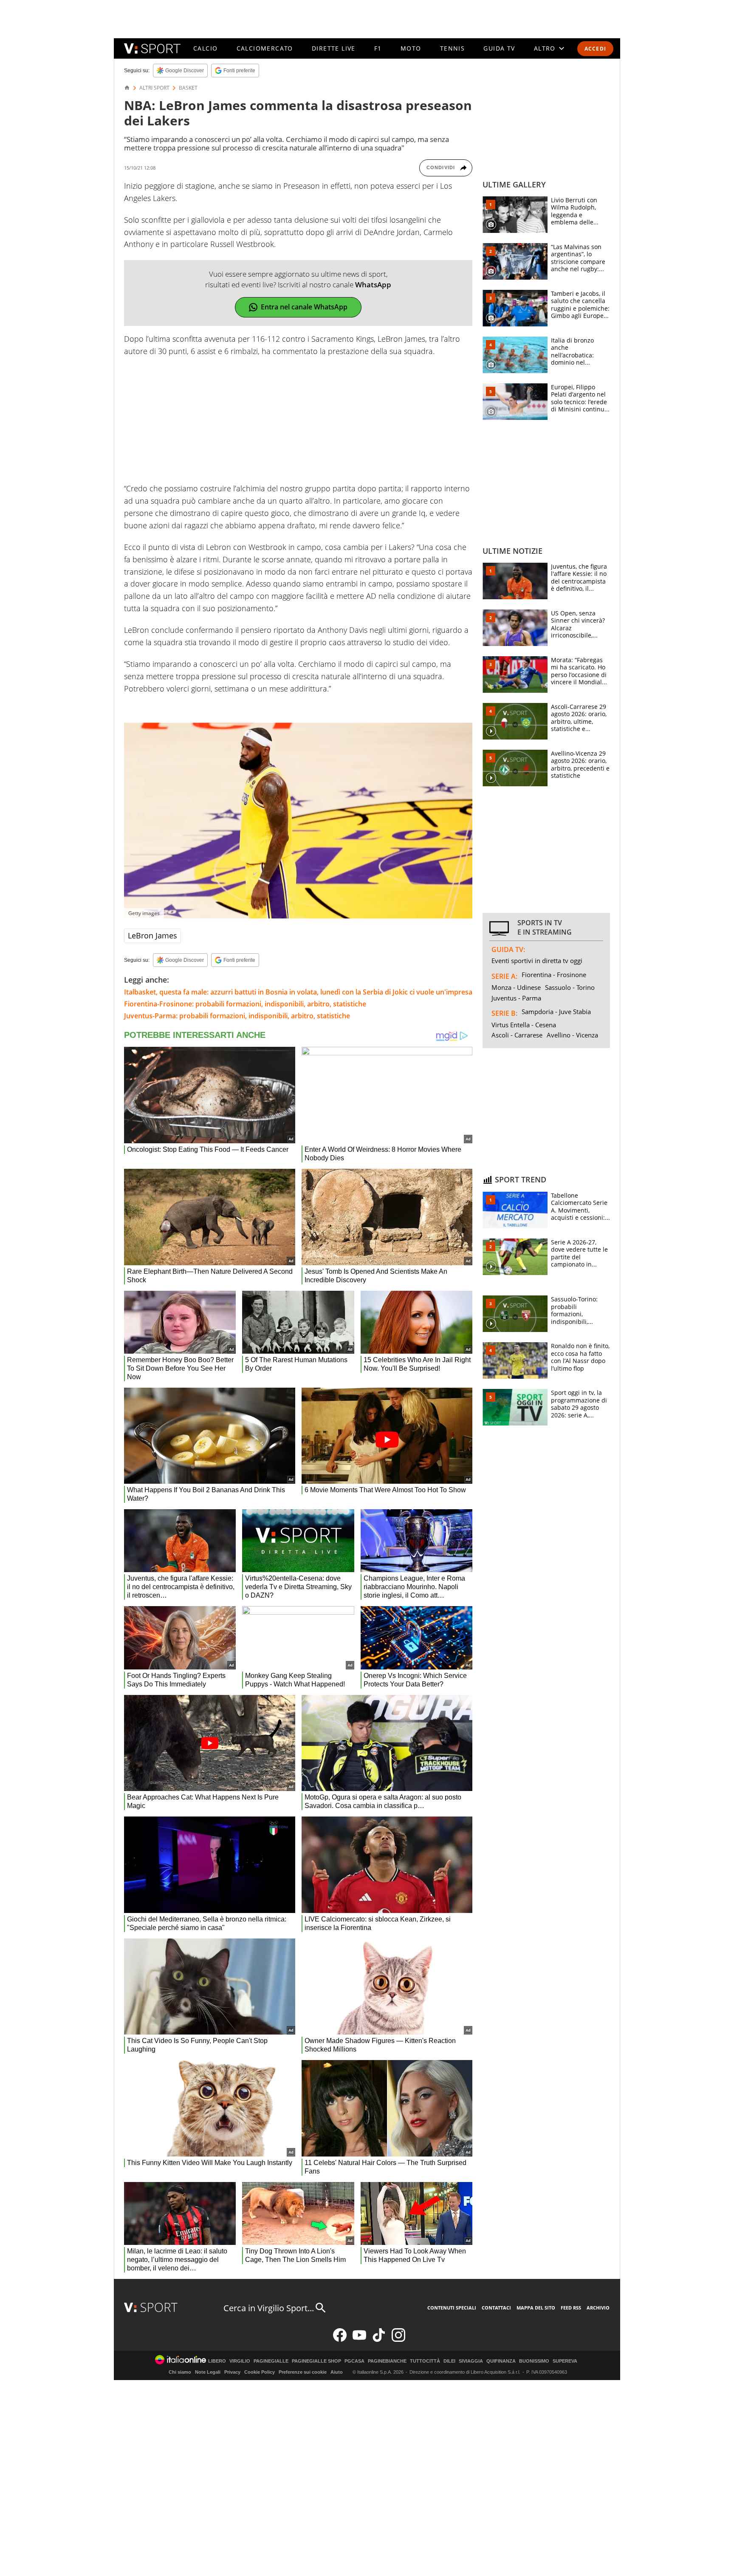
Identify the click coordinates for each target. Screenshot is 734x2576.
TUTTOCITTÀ (425, 2361)
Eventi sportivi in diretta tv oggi (537, 961)
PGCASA (354, 2361)
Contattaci (496, 2308)
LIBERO (217, 2361)
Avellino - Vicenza (572, 1035)
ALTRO (545, 48)
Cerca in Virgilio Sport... (269, 2308)
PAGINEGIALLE (271, 2361)
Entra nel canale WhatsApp (304, 307)
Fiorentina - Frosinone (554, 975)
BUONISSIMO (534, 2361)
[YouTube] (359, 2340)
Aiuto (337, 2372)
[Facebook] (340, 2340)
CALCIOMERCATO (265, 48)
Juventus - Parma (516, 998)
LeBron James (152, 935)
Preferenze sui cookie (303, 2372)
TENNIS (452, 48)
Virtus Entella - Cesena (524, 1025)
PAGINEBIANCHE (387, 2361)
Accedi (595, 49)
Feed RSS (571, 2308)
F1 (378, 48)
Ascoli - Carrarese (517, 1035)
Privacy (232, 2372)
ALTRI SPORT (154, 88)
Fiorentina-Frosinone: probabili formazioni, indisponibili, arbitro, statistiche (245, 1004)
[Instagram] (398, 2340)
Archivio (598, 2308)
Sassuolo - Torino (570, 987)
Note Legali (208, 2372)
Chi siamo (180, 2372)
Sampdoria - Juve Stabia (556, 1012)
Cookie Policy (260, 2372)
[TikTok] (379, 2340)
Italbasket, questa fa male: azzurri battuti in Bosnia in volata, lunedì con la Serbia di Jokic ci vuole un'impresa (298, 992)
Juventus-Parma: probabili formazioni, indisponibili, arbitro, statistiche (237, 1016)
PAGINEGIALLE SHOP (316, 2361)
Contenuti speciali (452, 2308)
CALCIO (205, 48)
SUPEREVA (565, 2361)
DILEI (449, 2361)
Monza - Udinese (516, 987)
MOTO (411, 48)
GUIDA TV (499, 48)
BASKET (188, 88)
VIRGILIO (240, 2361)
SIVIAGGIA (471, 2361)
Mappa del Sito (536, 2308)
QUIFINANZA (501, 2361)
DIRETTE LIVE (334, 48)
